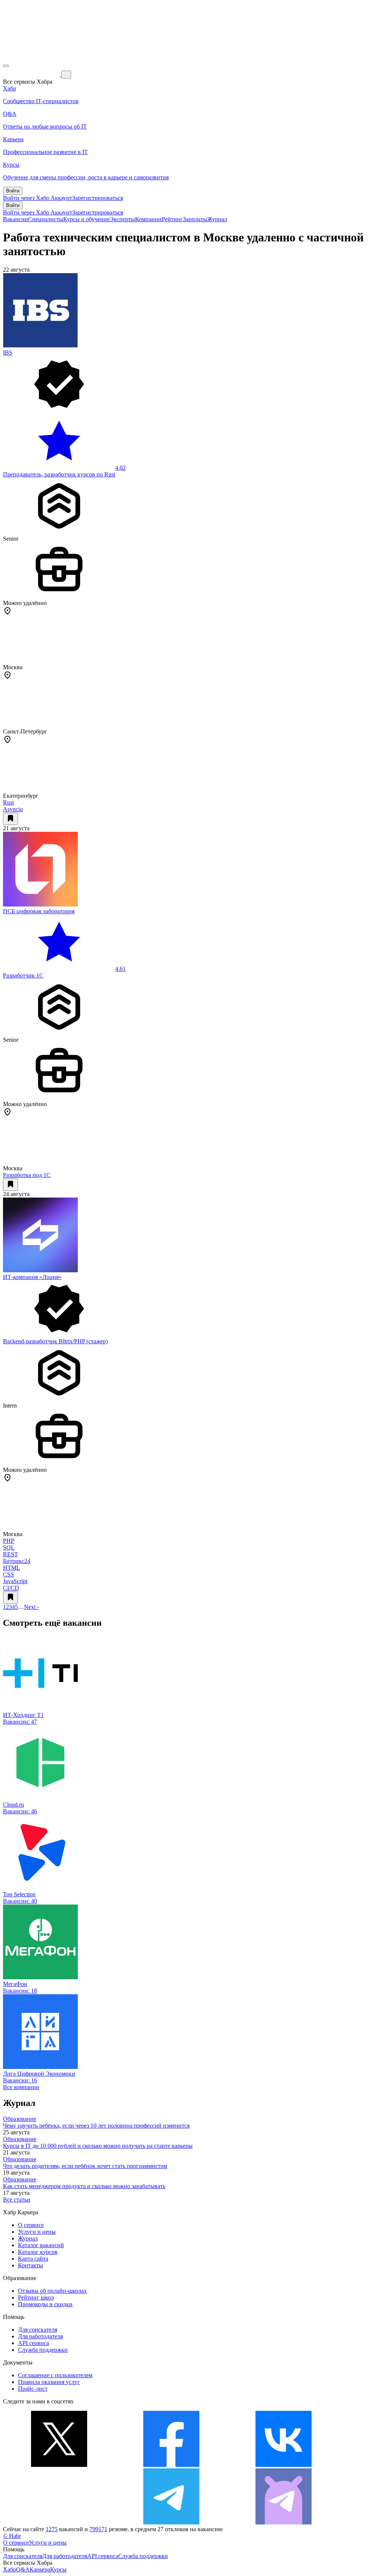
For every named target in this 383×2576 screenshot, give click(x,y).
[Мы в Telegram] (171, 2522)
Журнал (217, 219)
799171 (98, 2529)
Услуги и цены (37, 2232)
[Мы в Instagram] (59, 2522)
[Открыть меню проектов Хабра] (6, 66)
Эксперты (122, 219)
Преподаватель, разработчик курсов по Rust (59, 474)
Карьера (40, 2569)
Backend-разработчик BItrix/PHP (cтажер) (55, 1341)
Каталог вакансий (41, 2245)
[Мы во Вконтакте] (284, 2465)
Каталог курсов (38, 2252)
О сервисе (31, 2225)
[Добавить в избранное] (10, 819)
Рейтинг (172, 219)
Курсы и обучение (86, 219)
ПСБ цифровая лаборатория (39, 911)
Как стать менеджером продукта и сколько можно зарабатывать (84, 2186)
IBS (8, 353)
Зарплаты (195, 219)
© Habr (12, 2536)
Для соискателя (38, 2330)
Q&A (23, 2569)
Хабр (10, 2569)
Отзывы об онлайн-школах (52, 2291)
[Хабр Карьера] (32, 74)
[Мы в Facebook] (171, 2465)
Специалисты (46, 219)
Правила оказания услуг (49, 2382)
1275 (52, 2529)
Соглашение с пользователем (55, 2375)
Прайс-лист (33, 2389)
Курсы (58, 2569)
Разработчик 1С (23, 975)
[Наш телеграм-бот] (284, 2522)
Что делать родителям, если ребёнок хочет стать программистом (85, 2166)
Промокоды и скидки (45, 2304)
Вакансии (16, 219)
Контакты (30, 2265)
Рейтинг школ (36, 2297)
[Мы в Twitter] (59, 2465)
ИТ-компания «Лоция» (32, 1277)
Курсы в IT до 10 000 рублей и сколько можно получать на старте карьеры (98, 2146)
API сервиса (33, 2343)
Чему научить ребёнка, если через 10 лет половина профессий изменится (96, 2126)
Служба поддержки (43, 2350)
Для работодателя (40, 2336)
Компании (148, 219)
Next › (31, 1607)
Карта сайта (33, 2259)
